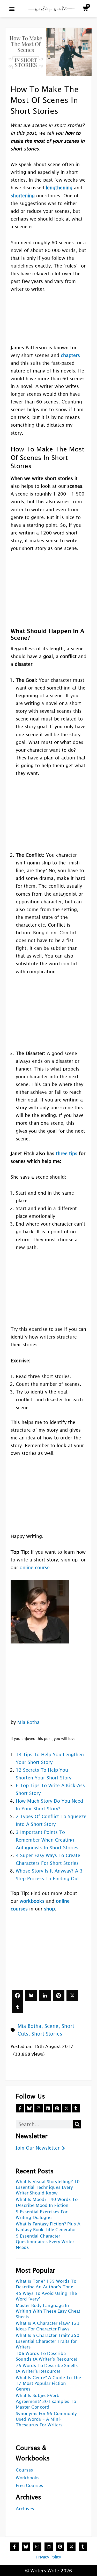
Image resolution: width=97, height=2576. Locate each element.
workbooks (32, 1901)
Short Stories (47, 2034)
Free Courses (29, 2486)
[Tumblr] (17, 2007)
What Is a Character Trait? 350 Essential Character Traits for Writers (48, 2341)
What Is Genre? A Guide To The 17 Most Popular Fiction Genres (48, 2383)
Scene (51, 2026)
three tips (67, 1153)
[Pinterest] (59, 1995)
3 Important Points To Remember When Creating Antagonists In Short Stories (47, 1840)
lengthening (59, 188)
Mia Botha (28, 1722)
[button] (12, 9)
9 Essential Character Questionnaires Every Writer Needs (45, 2242)
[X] (72, 1995)
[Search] (77, 2124)
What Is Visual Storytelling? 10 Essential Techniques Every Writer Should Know (48, 2187)
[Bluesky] (31, 1995)
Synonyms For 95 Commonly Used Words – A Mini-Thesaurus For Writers (46, 2419)
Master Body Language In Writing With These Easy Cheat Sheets (48, 2311)
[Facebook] (17, 1995)
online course (35, 1568)
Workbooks (28, 2478)
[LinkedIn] (45, 1995)
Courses (24, 2470)
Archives (25, 2509)
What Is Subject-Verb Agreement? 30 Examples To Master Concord (46, 2401)
